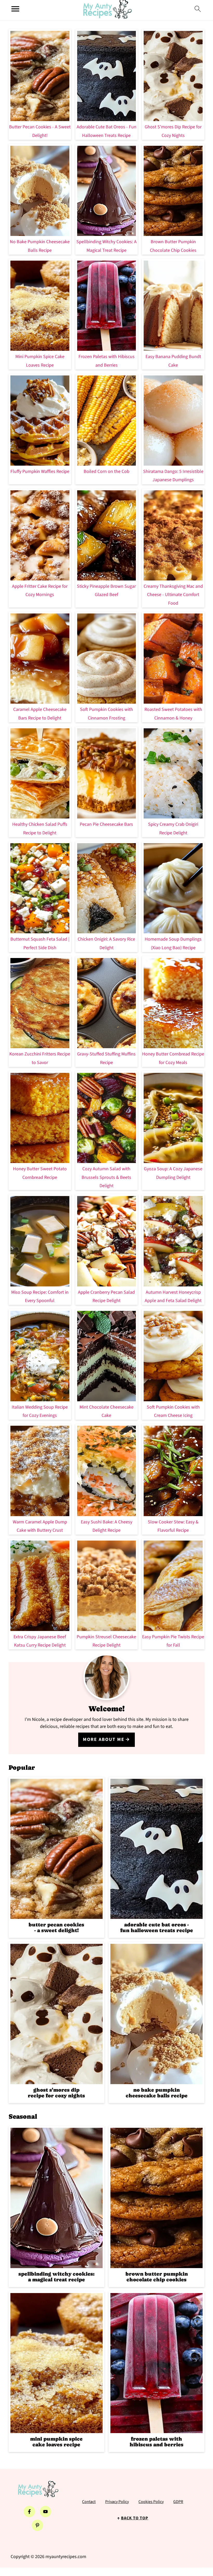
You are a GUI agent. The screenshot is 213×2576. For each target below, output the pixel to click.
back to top (135, 2518)
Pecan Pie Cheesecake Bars (106, 824)
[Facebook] (29, 2512)
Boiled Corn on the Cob (106, 471)
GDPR (178, 2502)
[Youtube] (45, 2512)
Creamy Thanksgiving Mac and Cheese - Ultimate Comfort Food (173, 595)
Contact (89, 2502)
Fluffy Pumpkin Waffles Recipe (40, 471)
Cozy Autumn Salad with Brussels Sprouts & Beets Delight (106, 1177)
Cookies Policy (151, 2502)
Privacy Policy (117, 2502)
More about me (104, 1739)
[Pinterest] (37, 2525)
